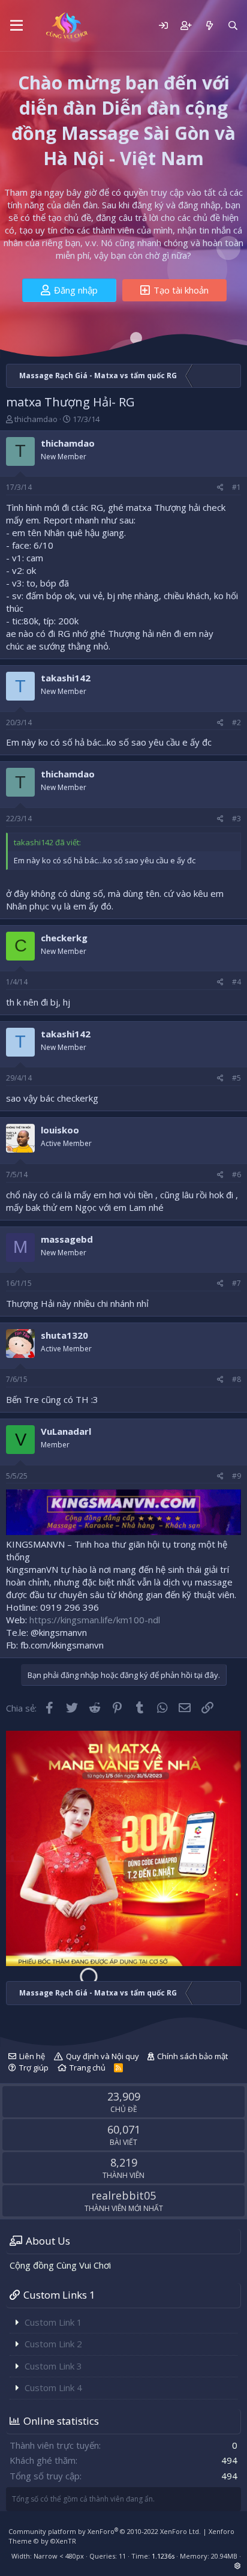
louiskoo (60, 1130)
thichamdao (36, 419)
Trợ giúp (34, 2068)
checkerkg (64, 938)
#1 (237, 487)
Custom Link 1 (53, 2322)
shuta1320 (64, 1335)
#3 (237, 819)
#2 (237, 722)
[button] (16, 26)
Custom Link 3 (53, 2366)
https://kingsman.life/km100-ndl (95, 1620)
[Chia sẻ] (220, 488)
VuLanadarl (66, 1431)
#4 (237, 982)
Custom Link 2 (53, 2344)
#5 (237, 1078)
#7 (237, 1283)
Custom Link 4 (53, 2387)
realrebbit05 (123, 2195)
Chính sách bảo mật (192, 2056)
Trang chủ (88, 2068)
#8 (237, 1379)
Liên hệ (32, 2056)
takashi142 (66, 678)
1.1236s (163, 2556)
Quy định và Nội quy (103, 2056)
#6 (237, 1175)
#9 (237, 1476)
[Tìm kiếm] (233, 26)
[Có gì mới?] (209, 26)
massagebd (67, 1239)
